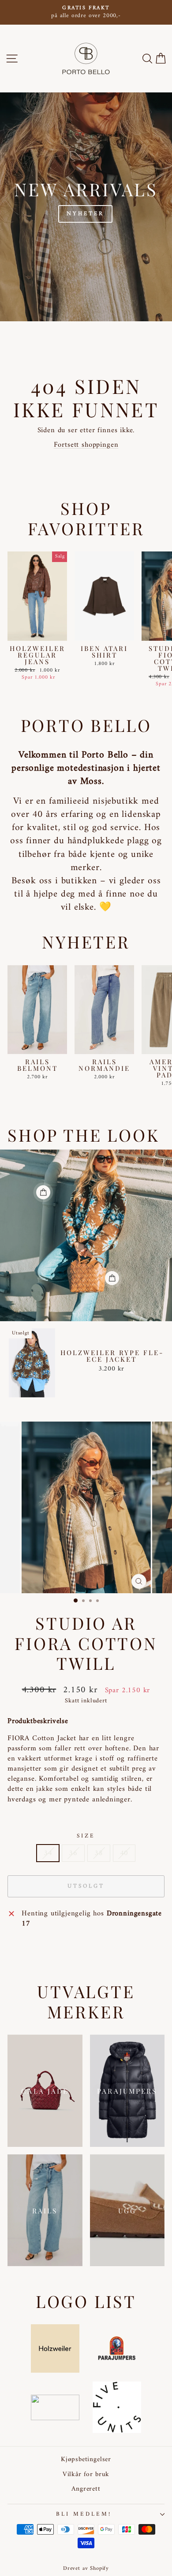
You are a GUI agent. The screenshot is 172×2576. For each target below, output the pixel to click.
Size (86, 1836)
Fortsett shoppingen (86, 445)
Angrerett (86, 2489)
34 (48, 1853)
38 (99, 1853)
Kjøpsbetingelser (86, 2460)
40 (124, 1853)
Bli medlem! (84, 2514)
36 (73, 1853)
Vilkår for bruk (86, 2475)
